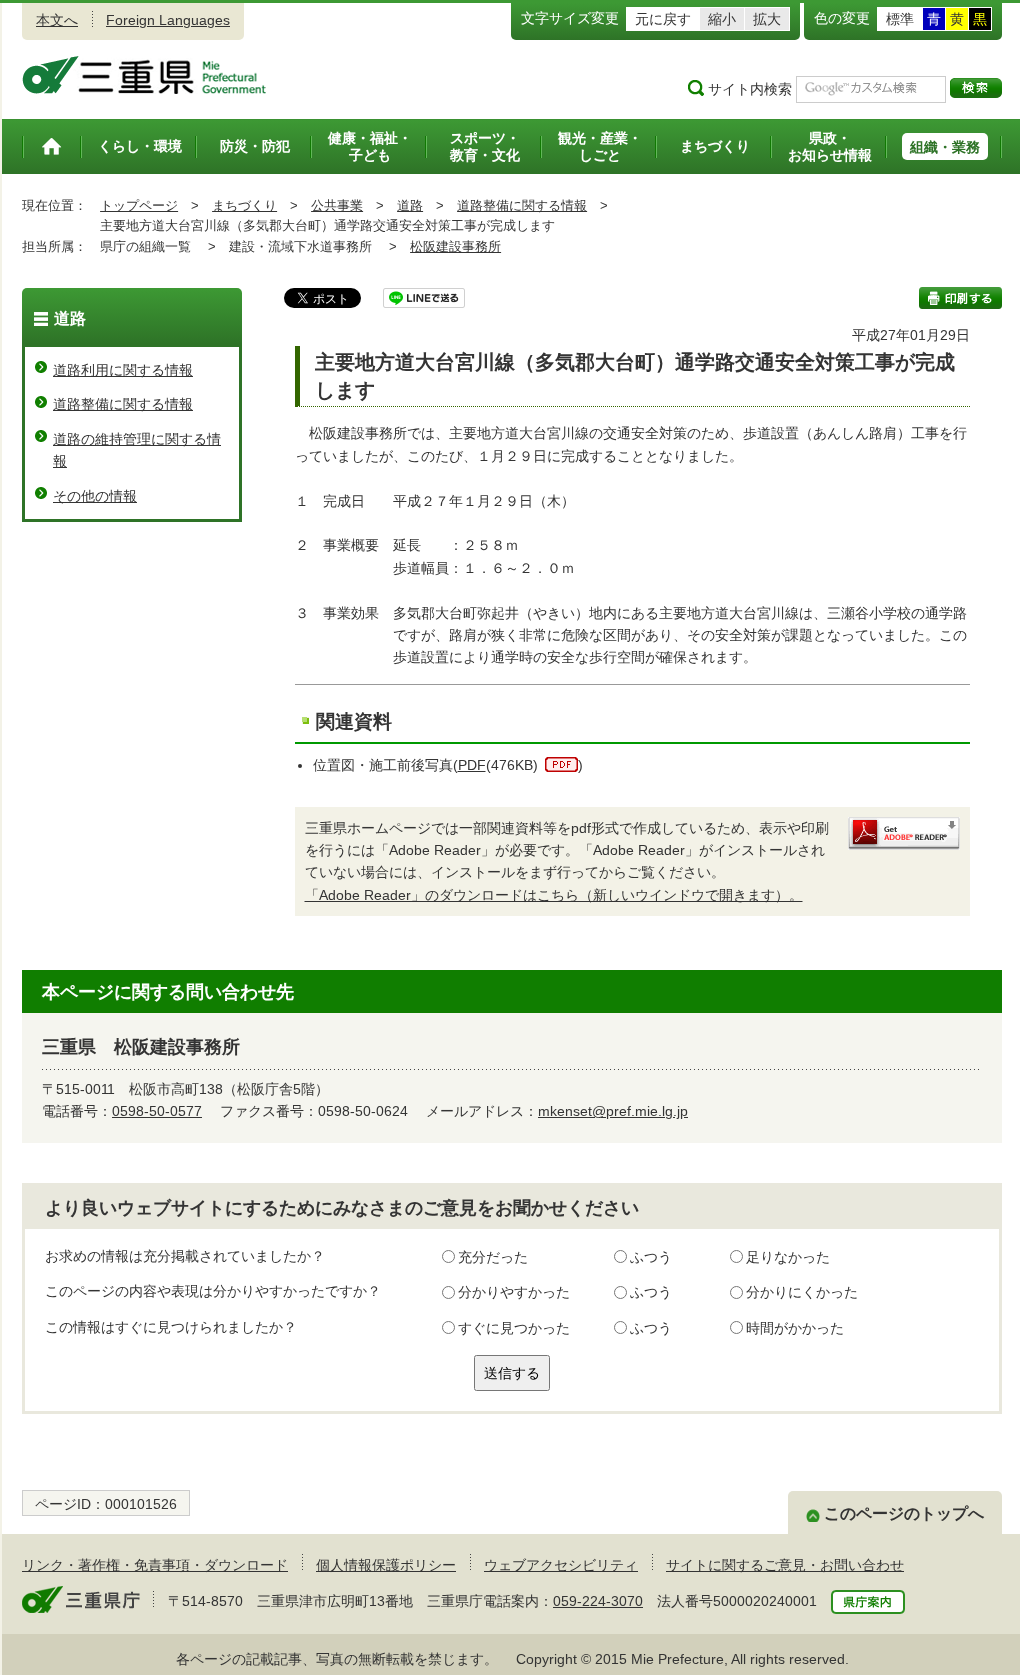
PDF (472, 765)
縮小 (722, 19)
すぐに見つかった (514, 1328)
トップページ (139, 205)
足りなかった (788, 1257)
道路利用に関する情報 (123, 370)
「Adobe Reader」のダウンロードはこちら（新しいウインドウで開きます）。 (554, 895)
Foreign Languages (168, 20)
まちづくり (244, 205)
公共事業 (337, 205)
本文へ (57, 20)
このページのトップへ (904, 1513)
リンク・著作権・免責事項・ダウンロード (155, 1565)
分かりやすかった (514, 1292)
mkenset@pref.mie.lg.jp (613, 1111)
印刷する (960, 298)
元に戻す (663, 19)
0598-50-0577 (157, 1111)
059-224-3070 (598, 1601)
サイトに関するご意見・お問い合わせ (785, 1565)
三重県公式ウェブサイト (144, 75)
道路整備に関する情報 (522, 205)
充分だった (493, 1257)
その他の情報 (95, 496)
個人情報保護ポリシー (386, 1565)
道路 (410, 205)
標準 (900, 19)
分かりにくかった (802, 1292)
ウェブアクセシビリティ (561, 1565)
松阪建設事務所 (455, 246)
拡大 (767, 19)
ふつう (651, 1257)
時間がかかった (795, 1328)
